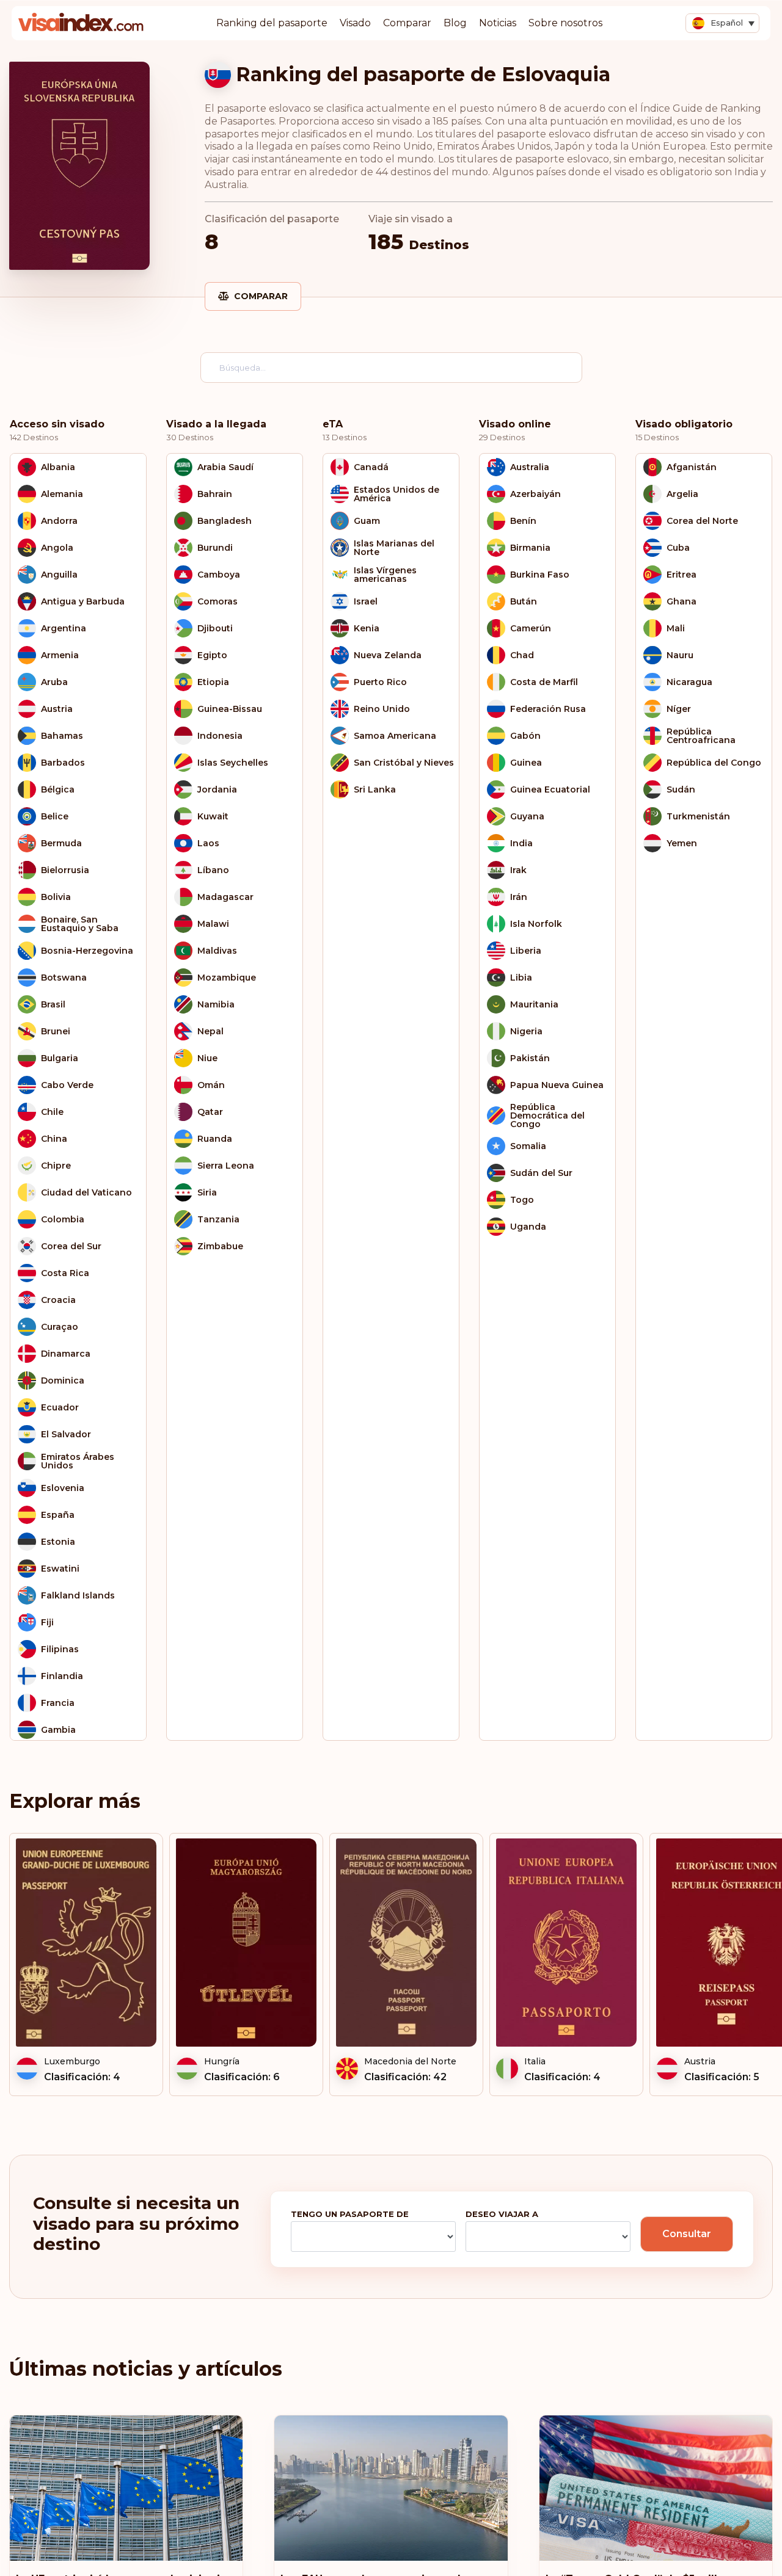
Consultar (687, 2234)
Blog (455, 23)
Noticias (498, 23)
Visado (355, 23)
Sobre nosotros (565, 23)
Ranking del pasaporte (272, 23)
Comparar (407, 23)
